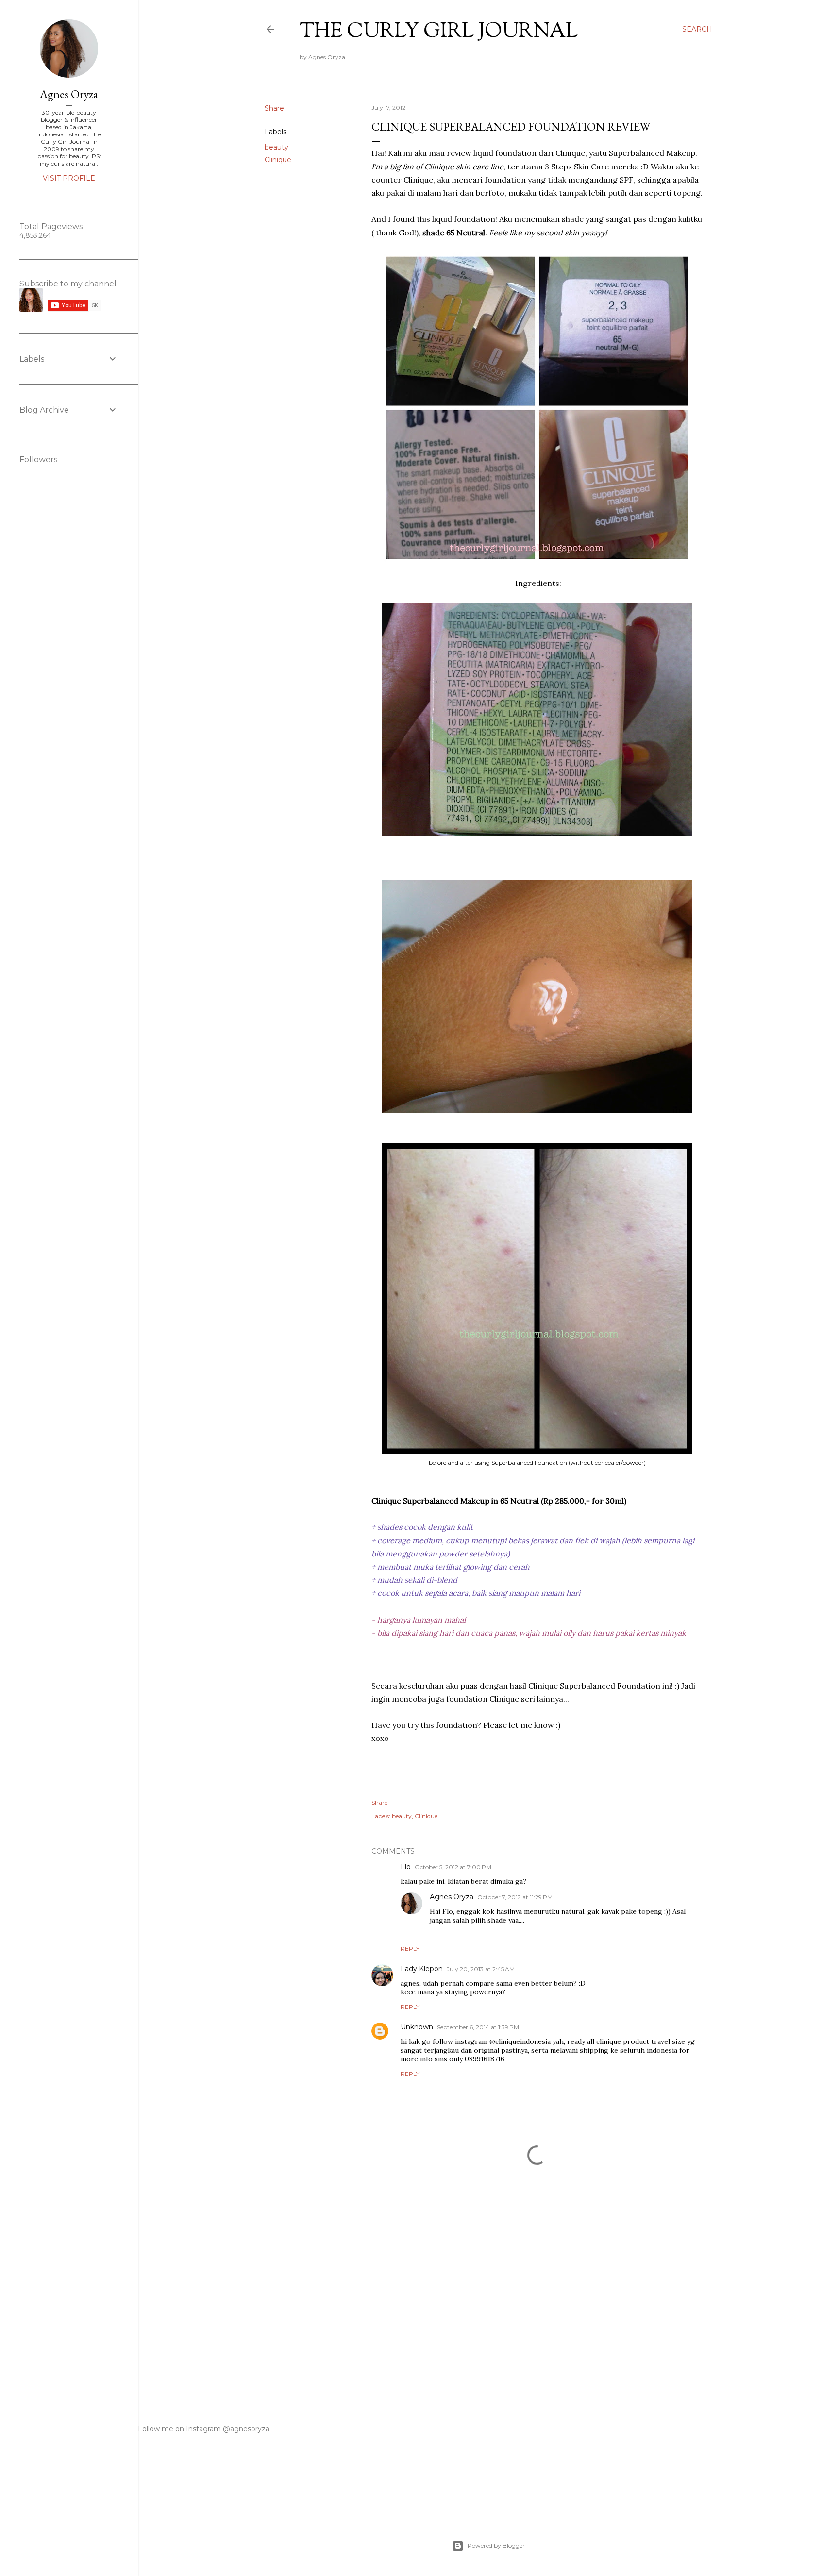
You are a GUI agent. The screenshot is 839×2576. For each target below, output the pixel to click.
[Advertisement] (537, 2308)
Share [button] (274, 108)
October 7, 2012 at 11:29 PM (515, 1897)
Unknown (417, 2027)
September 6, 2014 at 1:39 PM (478, 2027)
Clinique (278, 160)
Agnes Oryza (452, 1897)
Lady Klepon (422, 1969)
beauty (277, 147)
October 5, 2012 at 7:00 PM (453, 1867)
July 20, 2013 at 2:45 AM (481, 1969)
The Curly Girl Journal (439, 32)
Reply (410, 1949)
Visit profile (69, 178)
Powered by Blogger (496, 2546)
